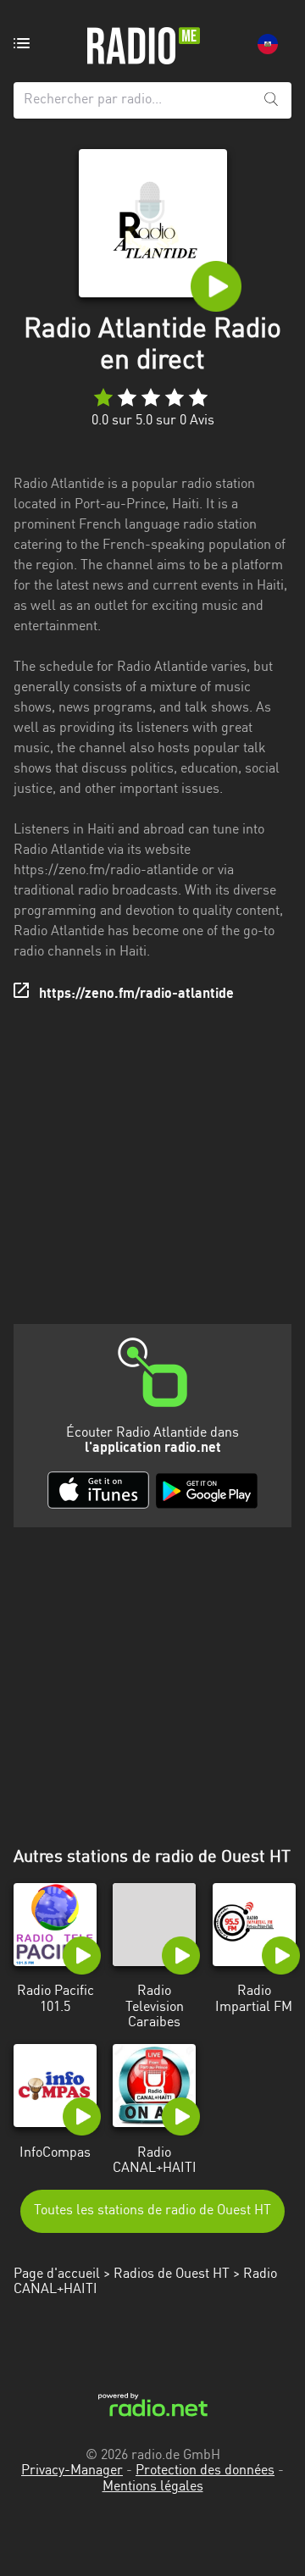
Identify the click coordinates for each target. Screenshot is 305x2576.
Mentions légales (153, 2487)
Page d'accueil (57, 2274)
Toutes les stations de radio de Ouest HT (152, 2211)
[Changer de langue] (268, 44)
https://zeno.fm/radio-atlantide (136, 994)
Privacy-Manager (72, 2471)
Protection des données (205, 2471)
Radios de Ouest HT (172, 2274)
